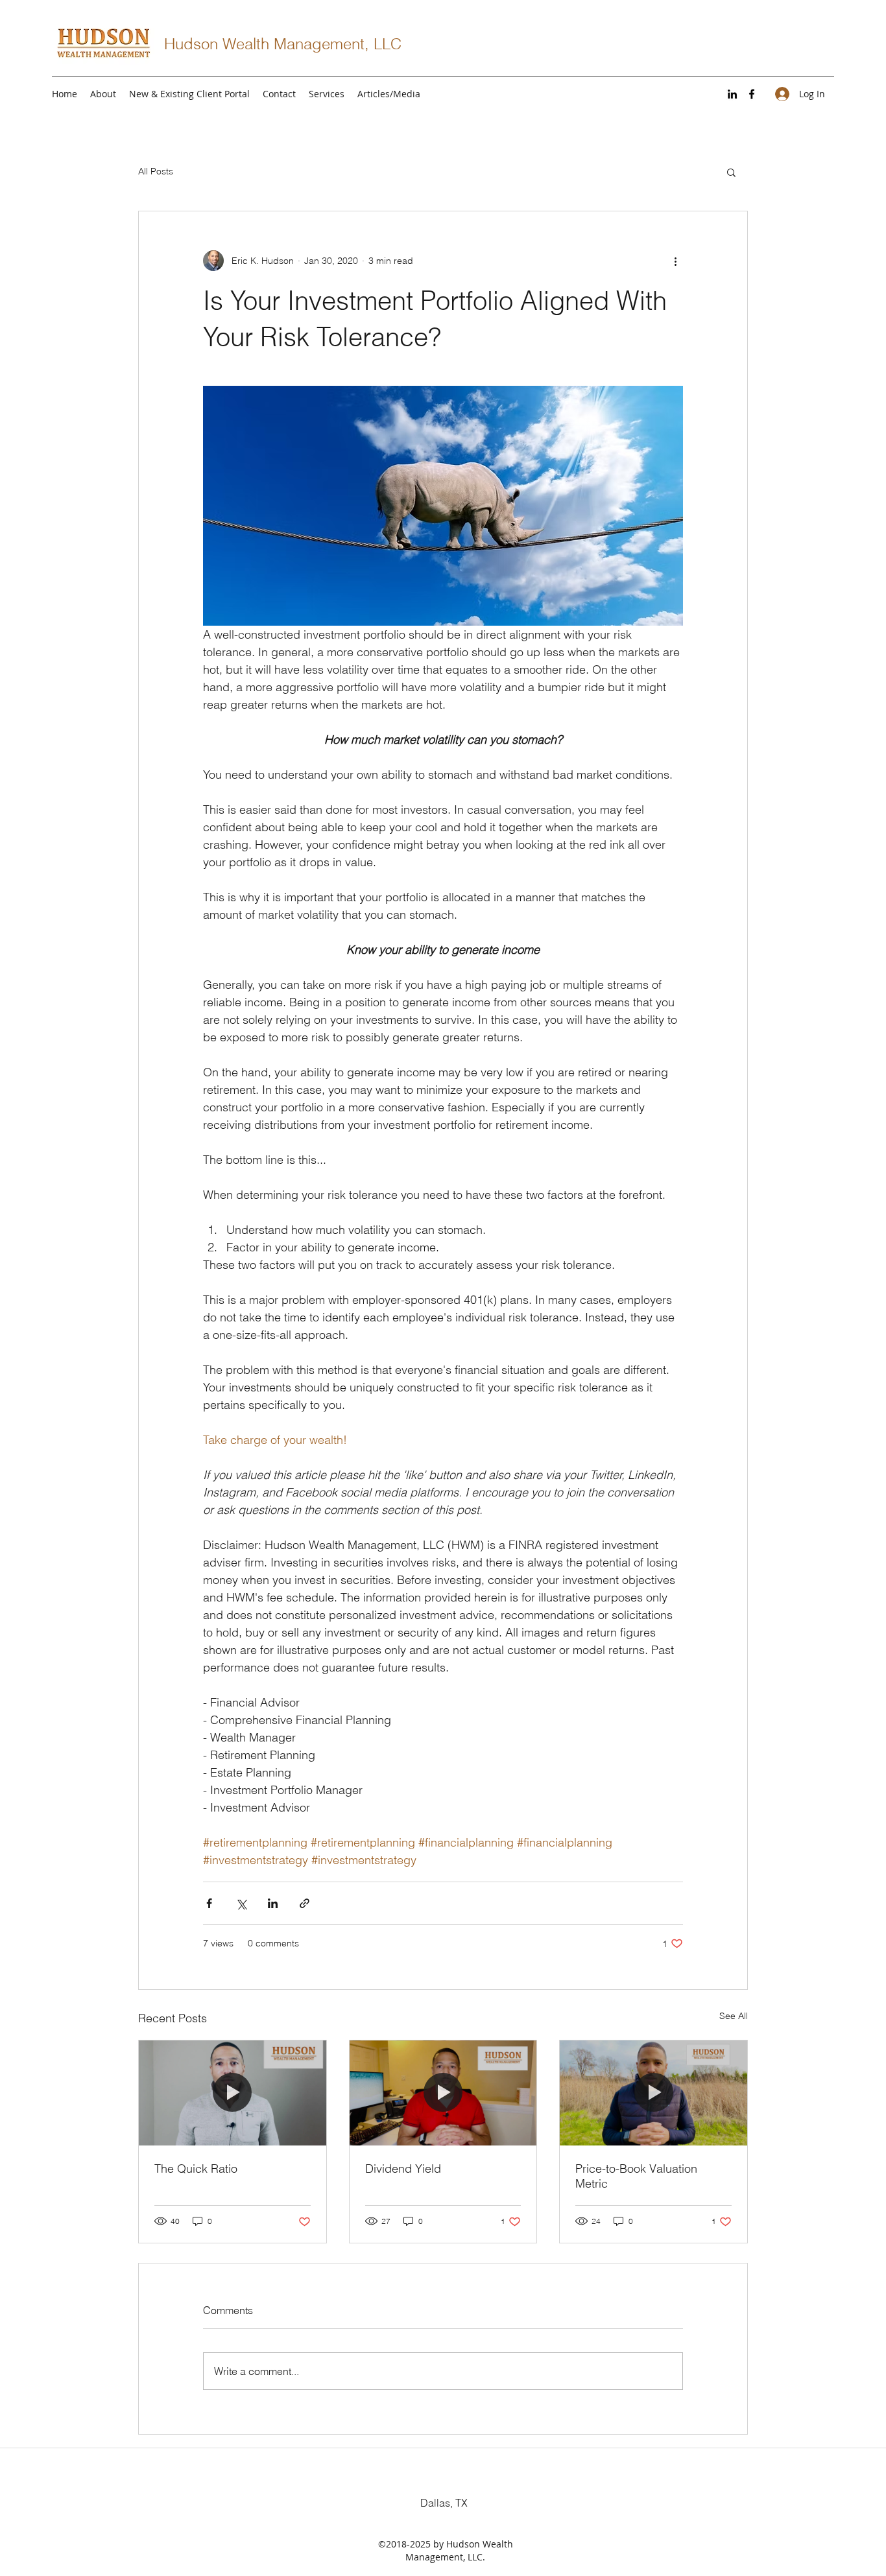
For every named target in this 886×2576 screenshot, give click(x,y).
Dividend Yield (403, 2168)
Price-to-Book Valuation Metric (636, 2176)
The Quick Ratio (196, 2168)
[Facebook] (752, 94)
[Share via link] (305, 1903)
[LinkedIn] (732, 94)
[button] (731, 172)
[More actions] (675, 261)
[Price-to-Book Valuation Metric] (653, 2093)
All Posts (156, 171)
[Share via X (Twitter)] (241, 1903)
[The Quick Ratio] (233, 2093)
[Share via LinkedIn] (273, 1903)
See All (734, 2016)
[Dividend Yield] (443, 2093)
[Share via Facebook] (209, 1903)
